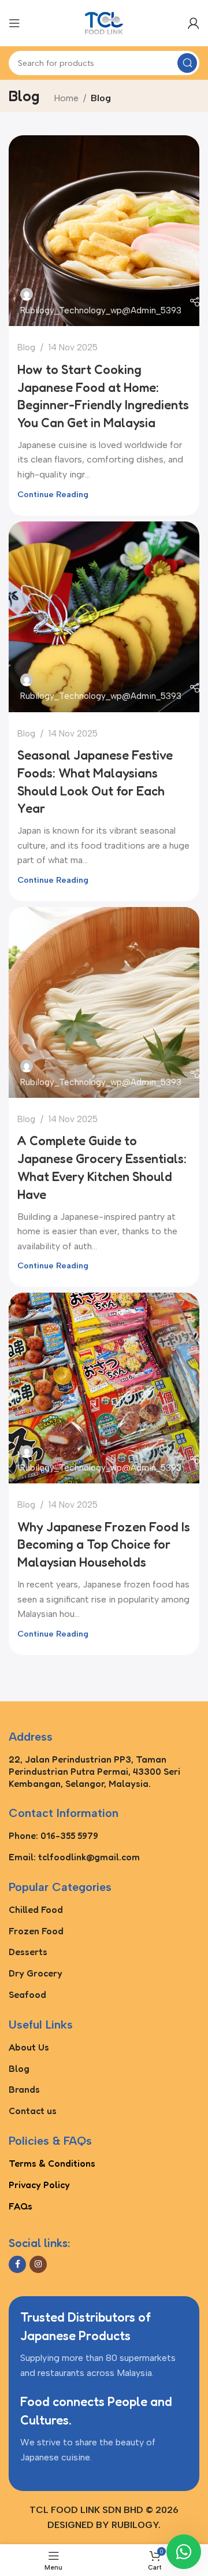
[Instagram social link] (38, 2264)
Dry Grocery (36, 1973)
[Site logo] (104, 22)
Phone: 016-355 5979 (53, 1835)
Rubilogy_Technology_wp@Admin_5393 (101, 310)
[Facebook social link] (17, 2264)
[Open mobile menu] (14, 23)
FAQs (21, 2206)
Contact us (33, 2111)
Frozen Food (36, 1931)
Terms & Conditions (52, 2163)
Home (66, 98)
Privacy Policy (39, 2185)
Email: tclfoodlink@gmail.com (74, 1857)
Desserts (28, 1952)
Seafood (27, 1994)
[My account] (194, 23)
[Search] (187, 63)
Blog (26, 347)
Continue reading (53, 494)
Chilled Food (36, 1909)
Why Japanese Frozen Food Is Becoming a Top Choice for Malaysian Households (104, 1545)
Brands (24, 2089)
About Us (29, 2047)
